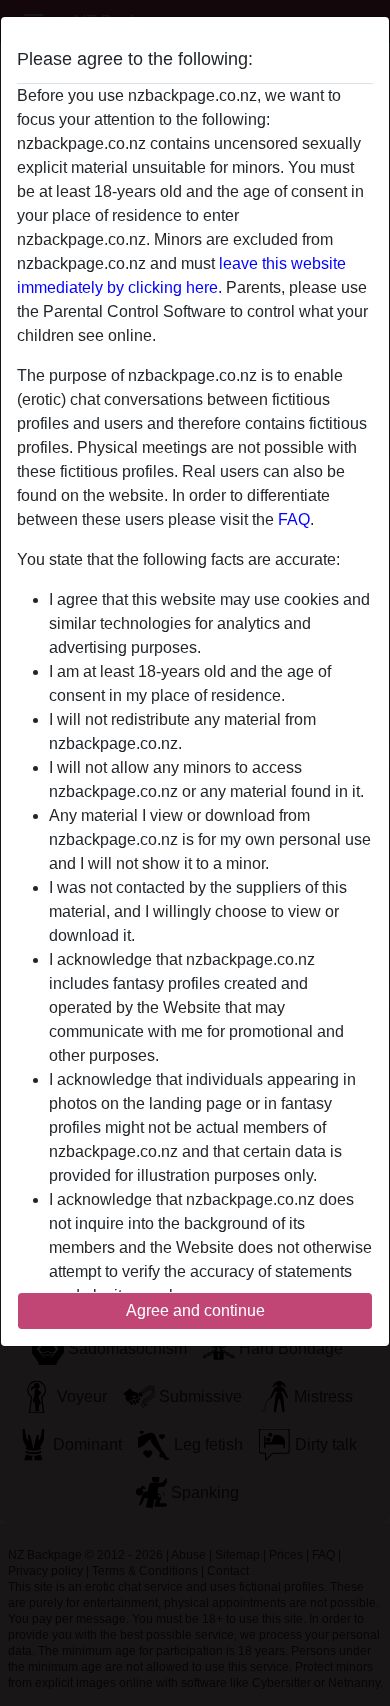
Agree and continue (195, 1310)
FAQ (294, 519)
